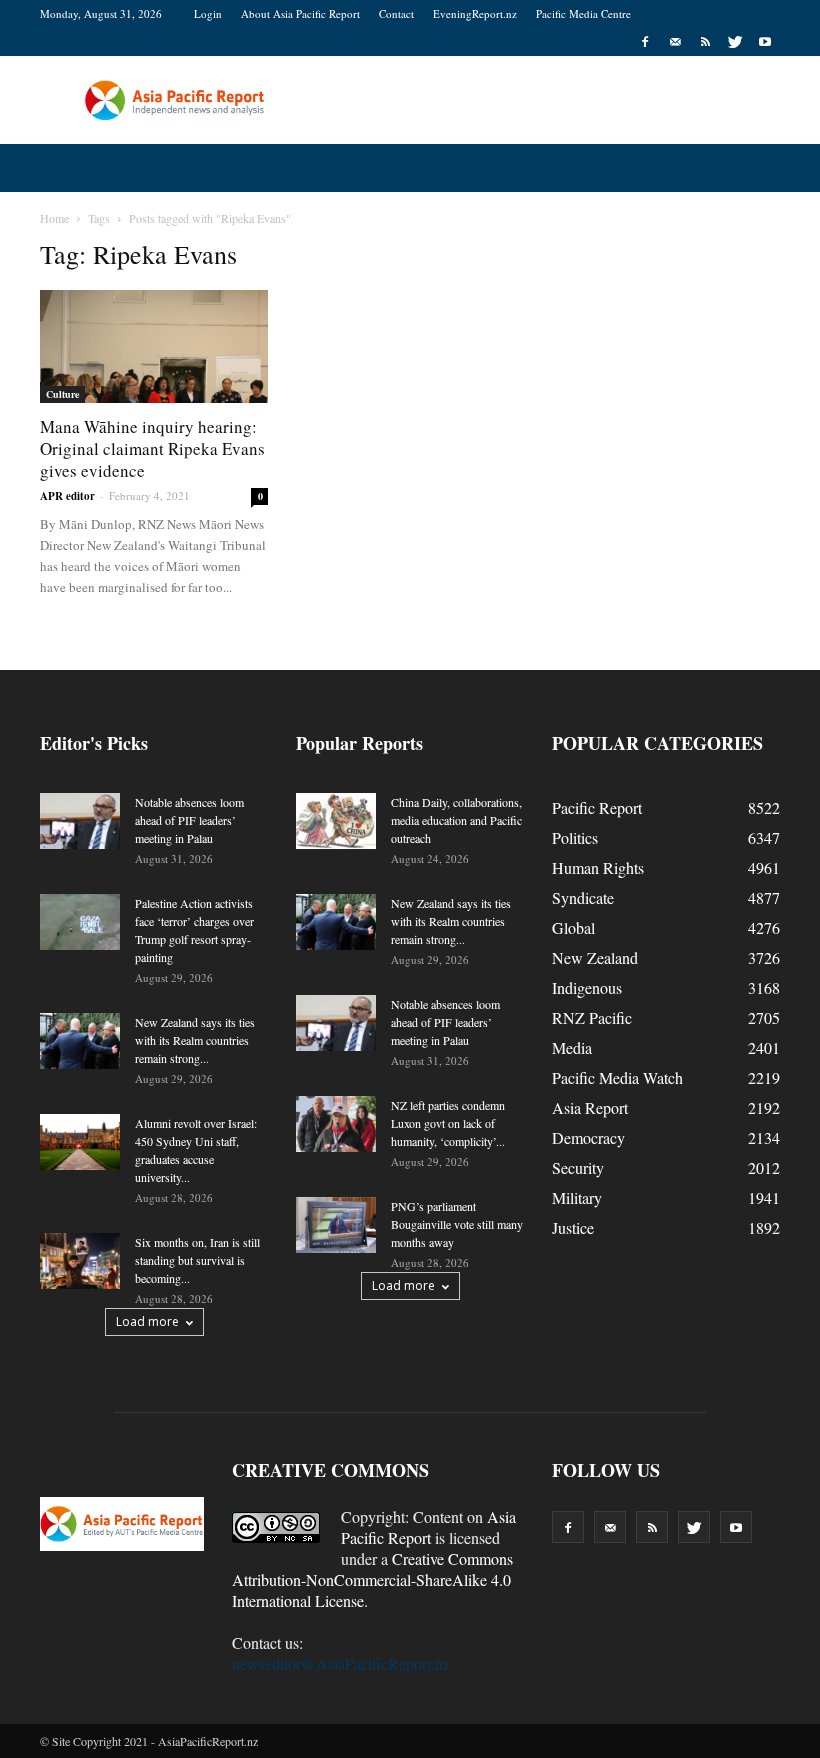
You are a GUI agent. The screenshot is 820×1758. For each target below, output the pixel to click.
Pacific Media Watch (617, 1077)
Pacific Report (597, 807)
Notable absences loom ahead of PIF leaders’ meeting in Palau (189, 820)
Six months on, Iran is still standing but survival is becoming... (197, 1260)
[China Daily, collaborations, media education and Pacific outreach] (336, 821)
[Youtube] (765, 42)
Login (208, 13)
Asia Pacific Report (428, 1527)
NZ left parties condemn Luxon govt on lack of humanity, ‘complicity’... (448, 1123)
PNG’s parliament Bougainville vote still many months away (457, 1224)
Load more (147, 1321)
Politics (575, 837)
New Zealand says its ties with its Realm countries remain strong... (195, 1040)
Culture (62, 394)
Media (572, 1047)
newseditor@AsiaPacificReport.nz (341, 1663)
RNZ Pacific (592, 1017)
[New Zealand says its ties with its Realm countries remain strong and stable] (80, 1041)
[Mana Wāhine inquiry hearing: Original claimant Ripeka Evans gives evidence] (154, 346)
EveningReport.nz (475, 13)
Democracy (588, 1137)
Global (573, 927)
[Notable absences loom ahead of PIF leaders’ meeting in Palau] (80, 821)
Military (577, 1197)
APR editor (67, 496)
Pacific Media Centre (583, 13)
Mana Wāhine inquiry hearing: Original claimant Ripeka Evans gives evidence (152, 448)
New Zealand (595, 957)
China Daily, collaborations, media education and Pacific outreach (456, 820)
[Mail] (675, 42)
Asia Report (590, 1107)
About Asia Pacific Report (300, 13)
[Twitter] (735, 42)
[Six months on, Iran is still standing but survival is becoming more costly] (80, 1261)
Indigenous (587, 987)
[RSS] (705, 42)
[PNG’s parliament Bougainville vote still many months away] (336, 1225)
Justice (573, 1227)
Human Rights (598, 867)
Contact (396, 13)
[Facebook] (645, 42)
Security (578, 1167)
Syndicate (583, 897)
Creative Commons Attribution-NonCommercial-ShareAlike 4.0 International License (372, 1579)
